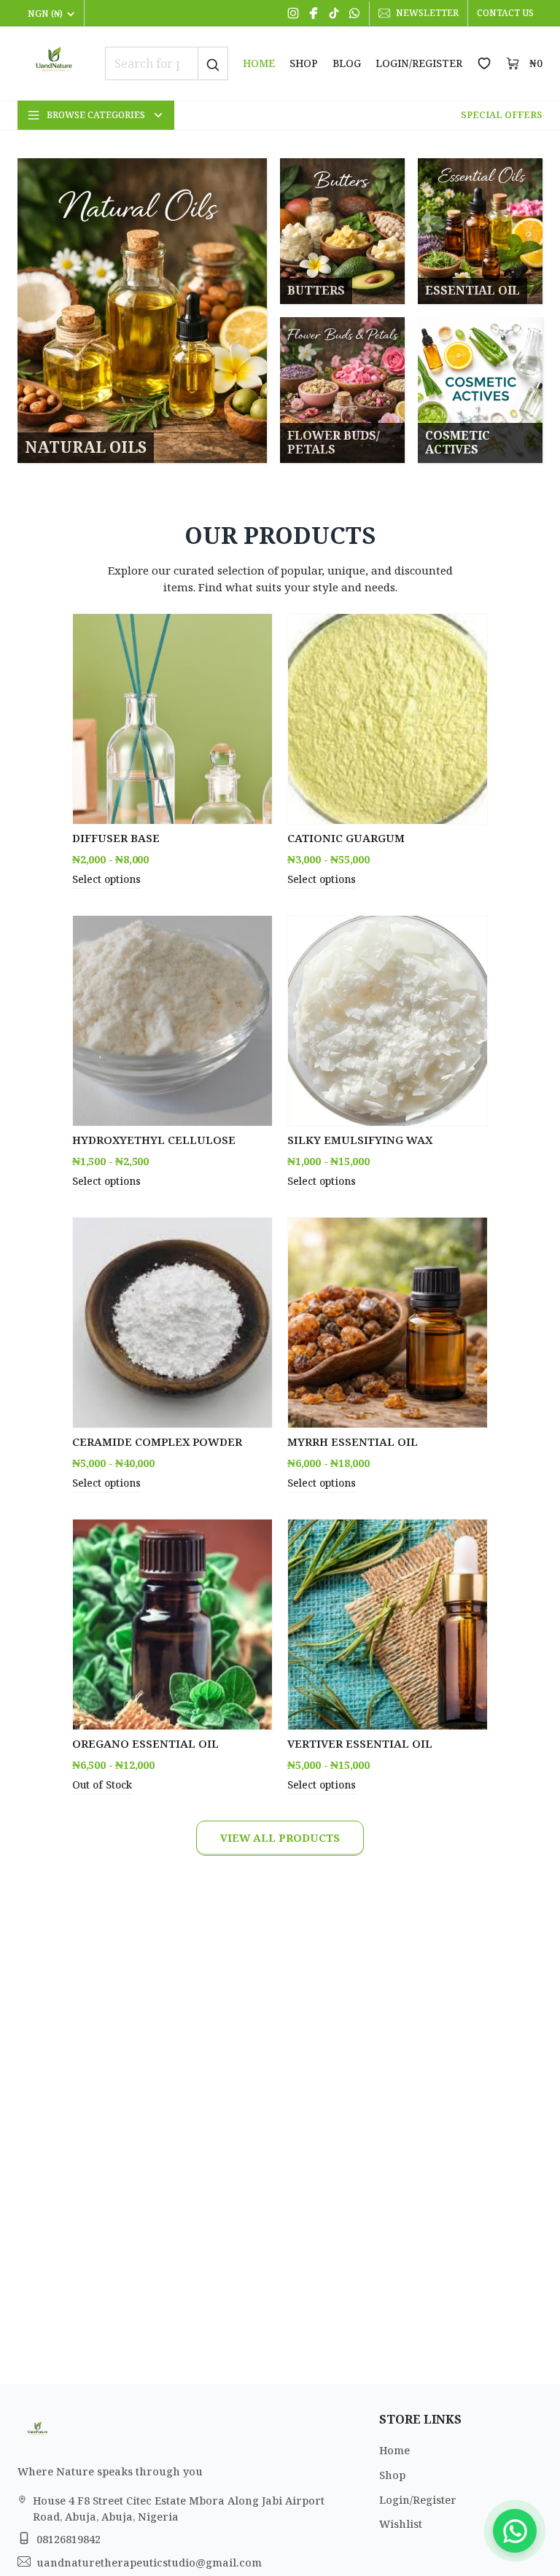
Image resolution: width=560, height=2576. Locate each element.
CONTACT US (505, 13)
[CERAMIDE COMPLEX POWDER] (172, 1323)
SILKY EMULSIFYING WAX (360, 1140)
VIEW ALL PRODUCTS (280, 1838)
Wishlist (401, 2524)
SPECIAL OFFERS (502, 115)
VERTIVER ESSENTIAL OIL (360, 1743)
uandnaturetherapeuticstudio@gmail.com (149, 2563)
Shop (304, 63)
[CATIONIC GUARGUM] (388, 719)
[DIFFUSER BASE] (172, 719)
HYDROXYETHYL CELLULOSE (154, 1140)
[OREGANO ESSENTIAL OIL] (172, 1624)
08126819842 (69, 2539)
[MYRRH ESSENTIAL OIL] (388, 1323)
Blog (347, 63)
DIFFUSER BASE (116, 838)
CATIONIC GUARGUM (346, 838)
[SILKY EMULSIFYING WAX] (388, 1021)
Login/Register (419, 63)
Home (259, 63)
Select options (106, 879)
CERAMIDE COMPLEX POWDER (157, 1441)
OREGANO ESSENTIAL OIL (145, 1743)
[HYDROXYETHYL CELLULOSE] (172, 1021)
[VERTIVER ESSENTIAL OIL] (388, 1624)
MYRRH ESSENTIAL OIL (353, 1441)
